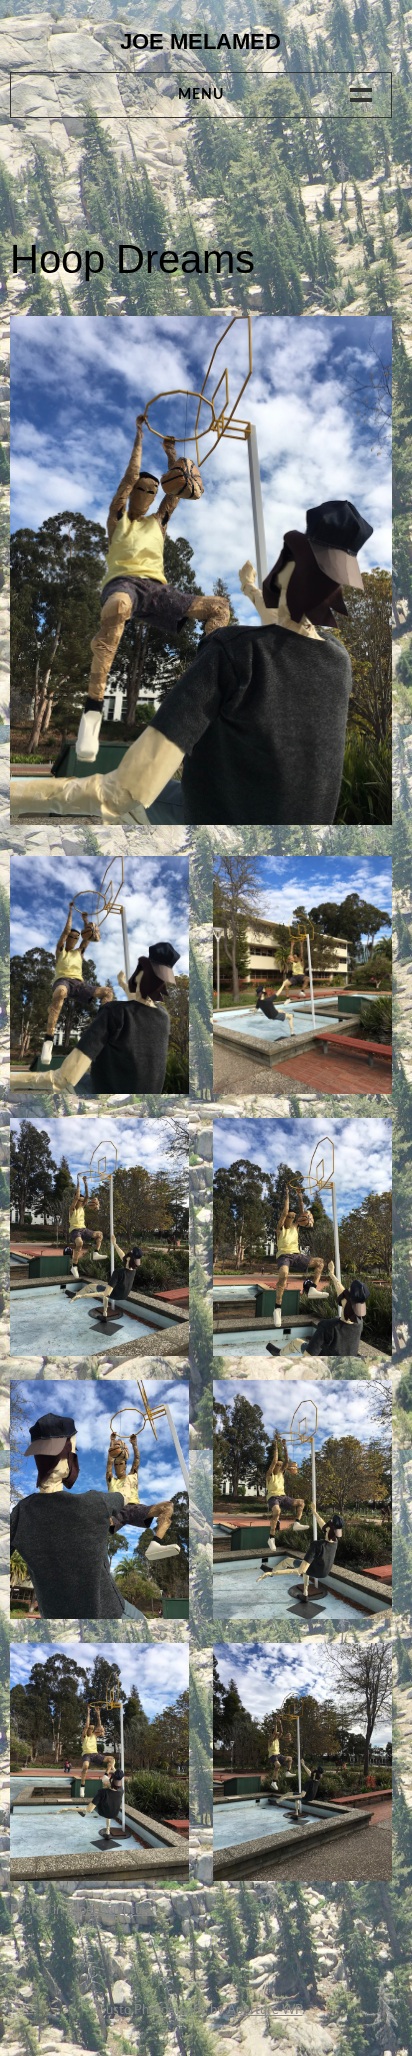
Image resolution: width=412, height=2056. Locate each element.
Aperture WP (264, 2010)
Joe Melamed (200, 41)
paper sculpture (110, 1910)
